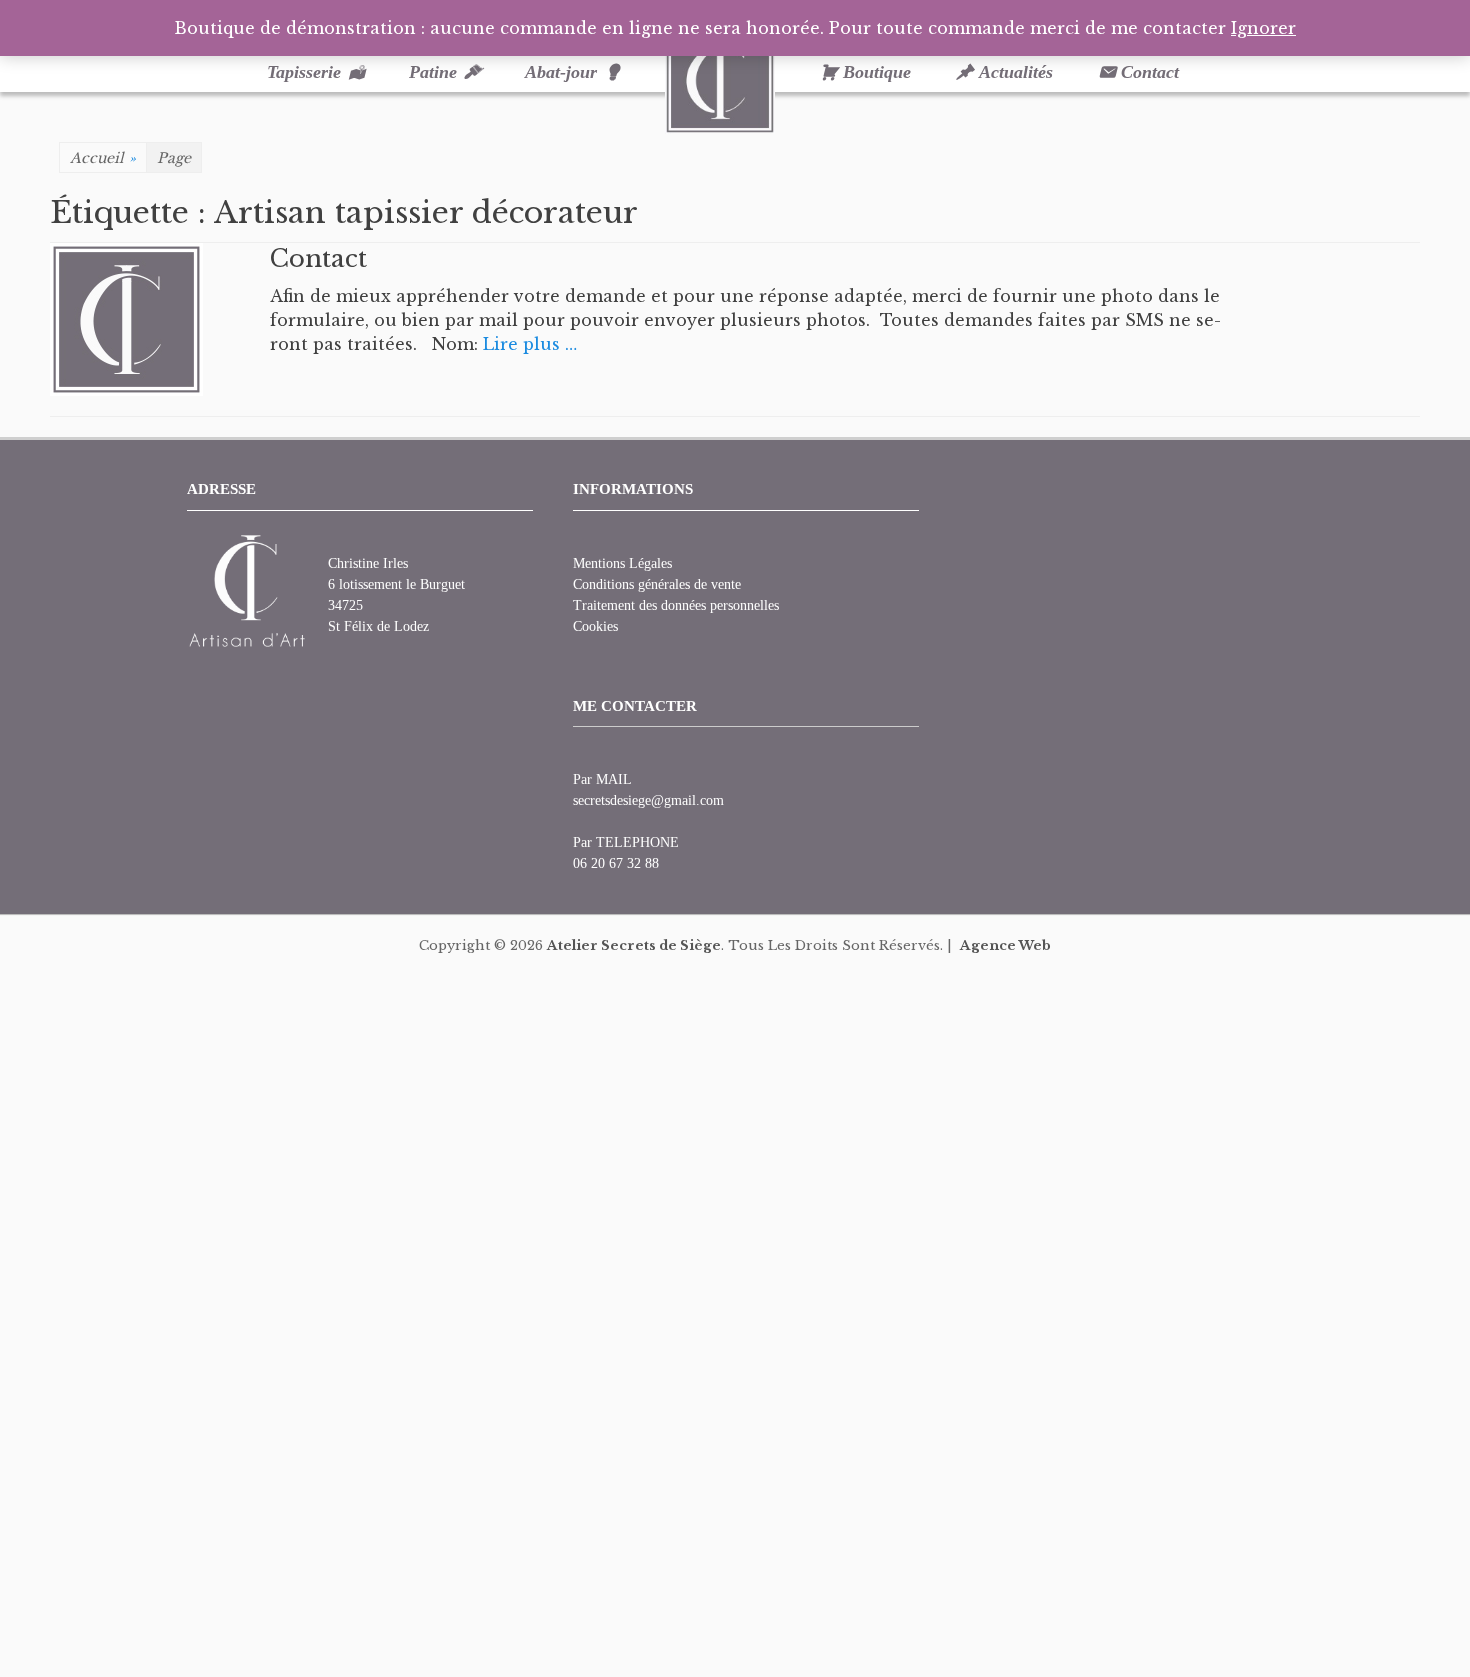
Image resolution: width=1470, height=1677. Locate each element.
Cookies (595, 626)
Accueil (103, 158)
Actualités (1016, 72)
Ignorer (1263, 28)
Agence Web (1005, 945)
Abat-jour (561, 72)
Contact (1150, 72)
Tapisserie (304, 72)
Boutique (877, 72)
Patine (433, 72)
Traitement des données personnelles (676, 605)
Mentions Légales (622, 563)
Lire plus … (530, 344)
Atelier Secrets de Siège (634, 945)
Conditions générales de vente (657, 584)
